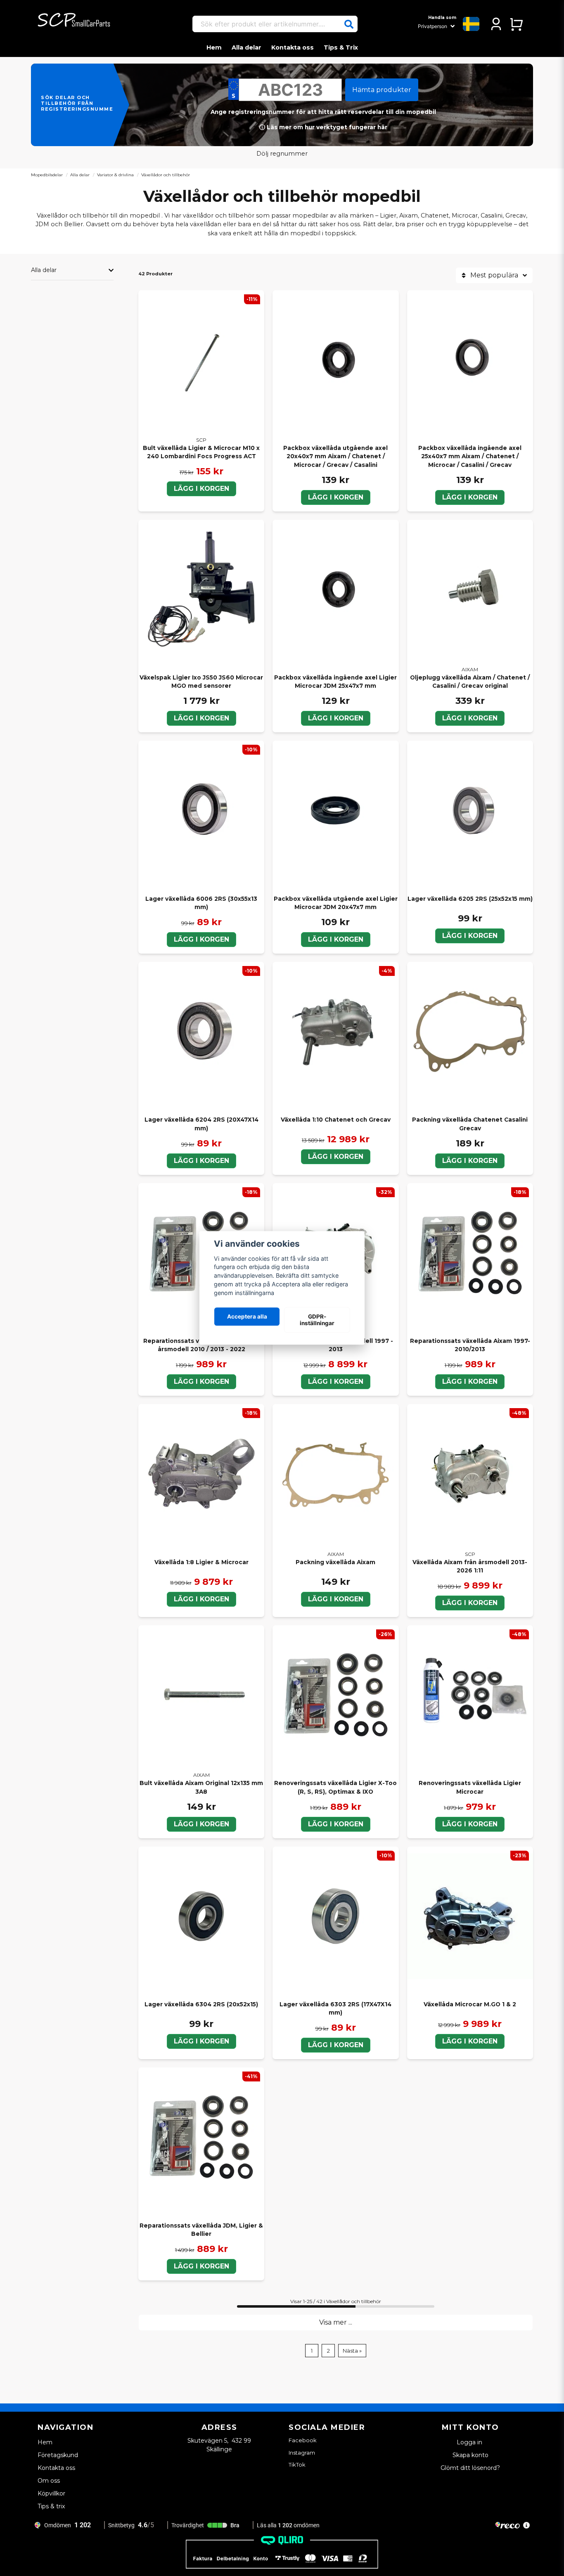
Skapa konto (470, 2455)
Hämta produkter (382, 90)
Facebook (303, 2440)
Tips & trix (51, 2506)
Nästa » (352, 2351)
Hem (214, 47)
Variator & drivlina (115, 175)
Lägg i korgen (201, 489)
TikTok (297, 2465)
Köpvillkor (51, 2493)
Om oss (49, 2481)
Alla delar (246, 47)
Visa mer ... (336, 2322)
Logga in (470, 2442)
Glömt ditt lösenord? (470, 2468)
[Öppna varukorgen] (516, 24)
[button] (349, 24)
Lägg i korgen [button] (201, 1382)
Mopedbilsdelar (47, 175)
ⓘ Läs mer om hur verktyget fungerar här (323, 127)
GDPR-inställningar (317, 1320)
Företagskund (58, 2455)
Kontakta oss (293, 47)
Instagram (302, 2453)
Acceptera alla (247, 1316)
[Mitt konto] (496, 24)
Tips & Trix (341, 47)
